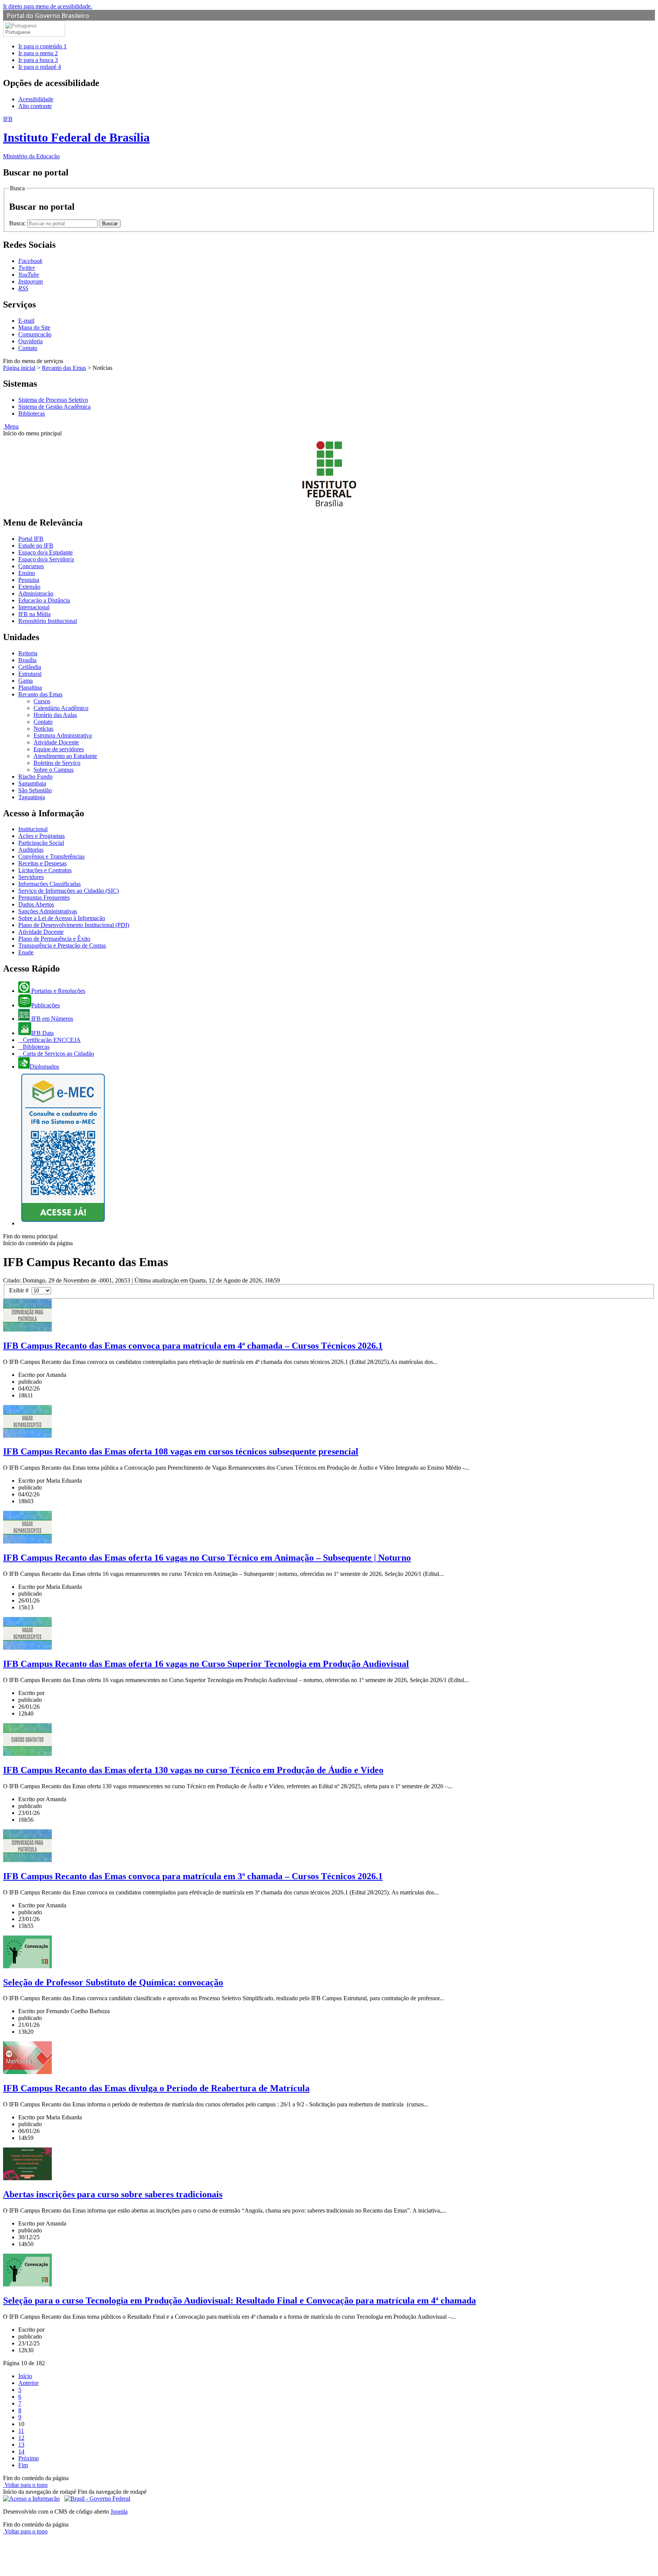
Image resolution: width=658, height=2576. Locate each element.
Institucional (33, 829)
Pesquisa (29, 580)
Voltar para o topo (25, 2485)
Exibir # (20, 1290)
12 (21, 2438)
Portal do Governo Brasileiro (48, 16)
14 (21, 2451)
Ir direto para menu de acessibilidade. (48, 6)
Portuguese (18, 32)
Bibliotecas (32, 413)
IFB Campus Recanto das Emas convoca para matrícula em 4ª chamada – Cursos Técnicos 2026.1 (193, 1346)
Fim (23, 2465)
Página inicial (19, 368)
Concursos (31, 566)
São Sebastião (35, 790)
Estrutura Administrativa (63, 735)
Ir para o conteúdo (42, 46)
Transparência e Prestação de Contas (62, 945)
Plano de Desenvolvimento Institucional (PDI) (74, 925)
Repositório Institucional (48, 621)
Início (25, 2376)
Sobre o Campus (54, 770)
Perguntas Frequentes (44, 898)
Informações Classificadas (50, 884)
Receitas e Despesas (42, 863)
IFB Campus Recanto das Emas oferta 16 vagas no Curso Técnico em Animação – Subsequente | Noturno (207, 1558)
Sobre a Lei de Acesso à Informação (62, 918)
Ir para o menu (38, 53)
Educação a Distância (44, 600)
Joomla (119, 2511)
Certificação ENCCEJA (51, 1040)
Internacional (34, 607)
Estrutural (30, 674)
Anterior (28, 2383)
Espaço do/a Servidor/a (46, 559)
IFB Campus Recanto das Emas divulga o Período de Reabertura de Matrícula (156, 2088)
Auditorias (31, 850)
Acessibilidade (36, 99)
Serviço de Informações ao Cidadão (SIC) (69, 891)
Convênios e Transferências (51, 856)
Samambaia (32, 783)
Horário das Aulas (55, 715)
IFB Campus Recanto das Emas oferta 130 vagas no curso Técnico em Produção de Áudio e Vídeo (193, 1770)
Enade (26, 952)
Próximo (29, 2458)
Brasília (27, 660)
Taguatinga (32, 797)
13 (21, 2445)
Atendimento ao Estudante (65, 756)
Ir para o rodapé (40, 67)
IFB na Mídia (34, 614)
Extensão (29, 587)
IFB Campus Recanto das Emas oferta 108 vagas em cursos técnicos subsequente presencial (181, 1451)
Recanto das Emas (64, 368)
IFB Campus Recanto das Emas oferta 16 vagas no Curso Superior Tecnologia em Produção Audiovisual (206, 1664)
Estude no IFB (36, 546)
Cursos (42, 701)
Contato (28, 348)
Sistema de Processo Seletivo (53, 400)
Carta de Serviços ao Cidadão (58, 1054)
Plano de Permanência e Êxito (54, 939)
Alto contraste (35, 106)
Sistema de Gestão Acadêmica (54, 407)
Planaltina (30, 687)
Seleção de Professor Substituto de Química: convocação (113, 1982)
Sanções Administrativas (48, 911)
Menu (11, 426)
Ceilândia (30, 667)
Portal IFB (31, 539)
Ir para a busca (38, 60)
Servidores (31, 877)
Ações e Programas (42, 836)
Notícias (43, 729)
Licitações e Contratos (45, 870)
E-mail (26, 321)
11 (21, 2431)
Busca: (18, 223)
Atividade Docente (56, 742)
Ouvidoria (30, 341)
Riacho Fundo (35, 777)
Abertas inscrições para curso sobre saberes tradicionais (113, 2194)
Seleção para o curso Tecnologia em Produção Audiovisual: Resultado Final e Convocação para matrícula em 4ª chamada (240, 2300)
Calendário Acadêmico (61, 708)
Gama (26, 681)
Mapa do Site (34, 327)
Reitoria (28, 653)
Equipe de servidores (59, 749)
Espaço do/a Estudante (46, 552)
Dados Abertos (36, 904)
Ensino (27, 573)
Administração (36, 593)
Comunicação (35, 334)
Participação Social (41, 843)
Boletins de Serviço (57, 763)
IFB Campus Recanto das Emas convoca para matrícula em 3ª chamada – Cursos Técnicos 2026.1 (193, 1876)
